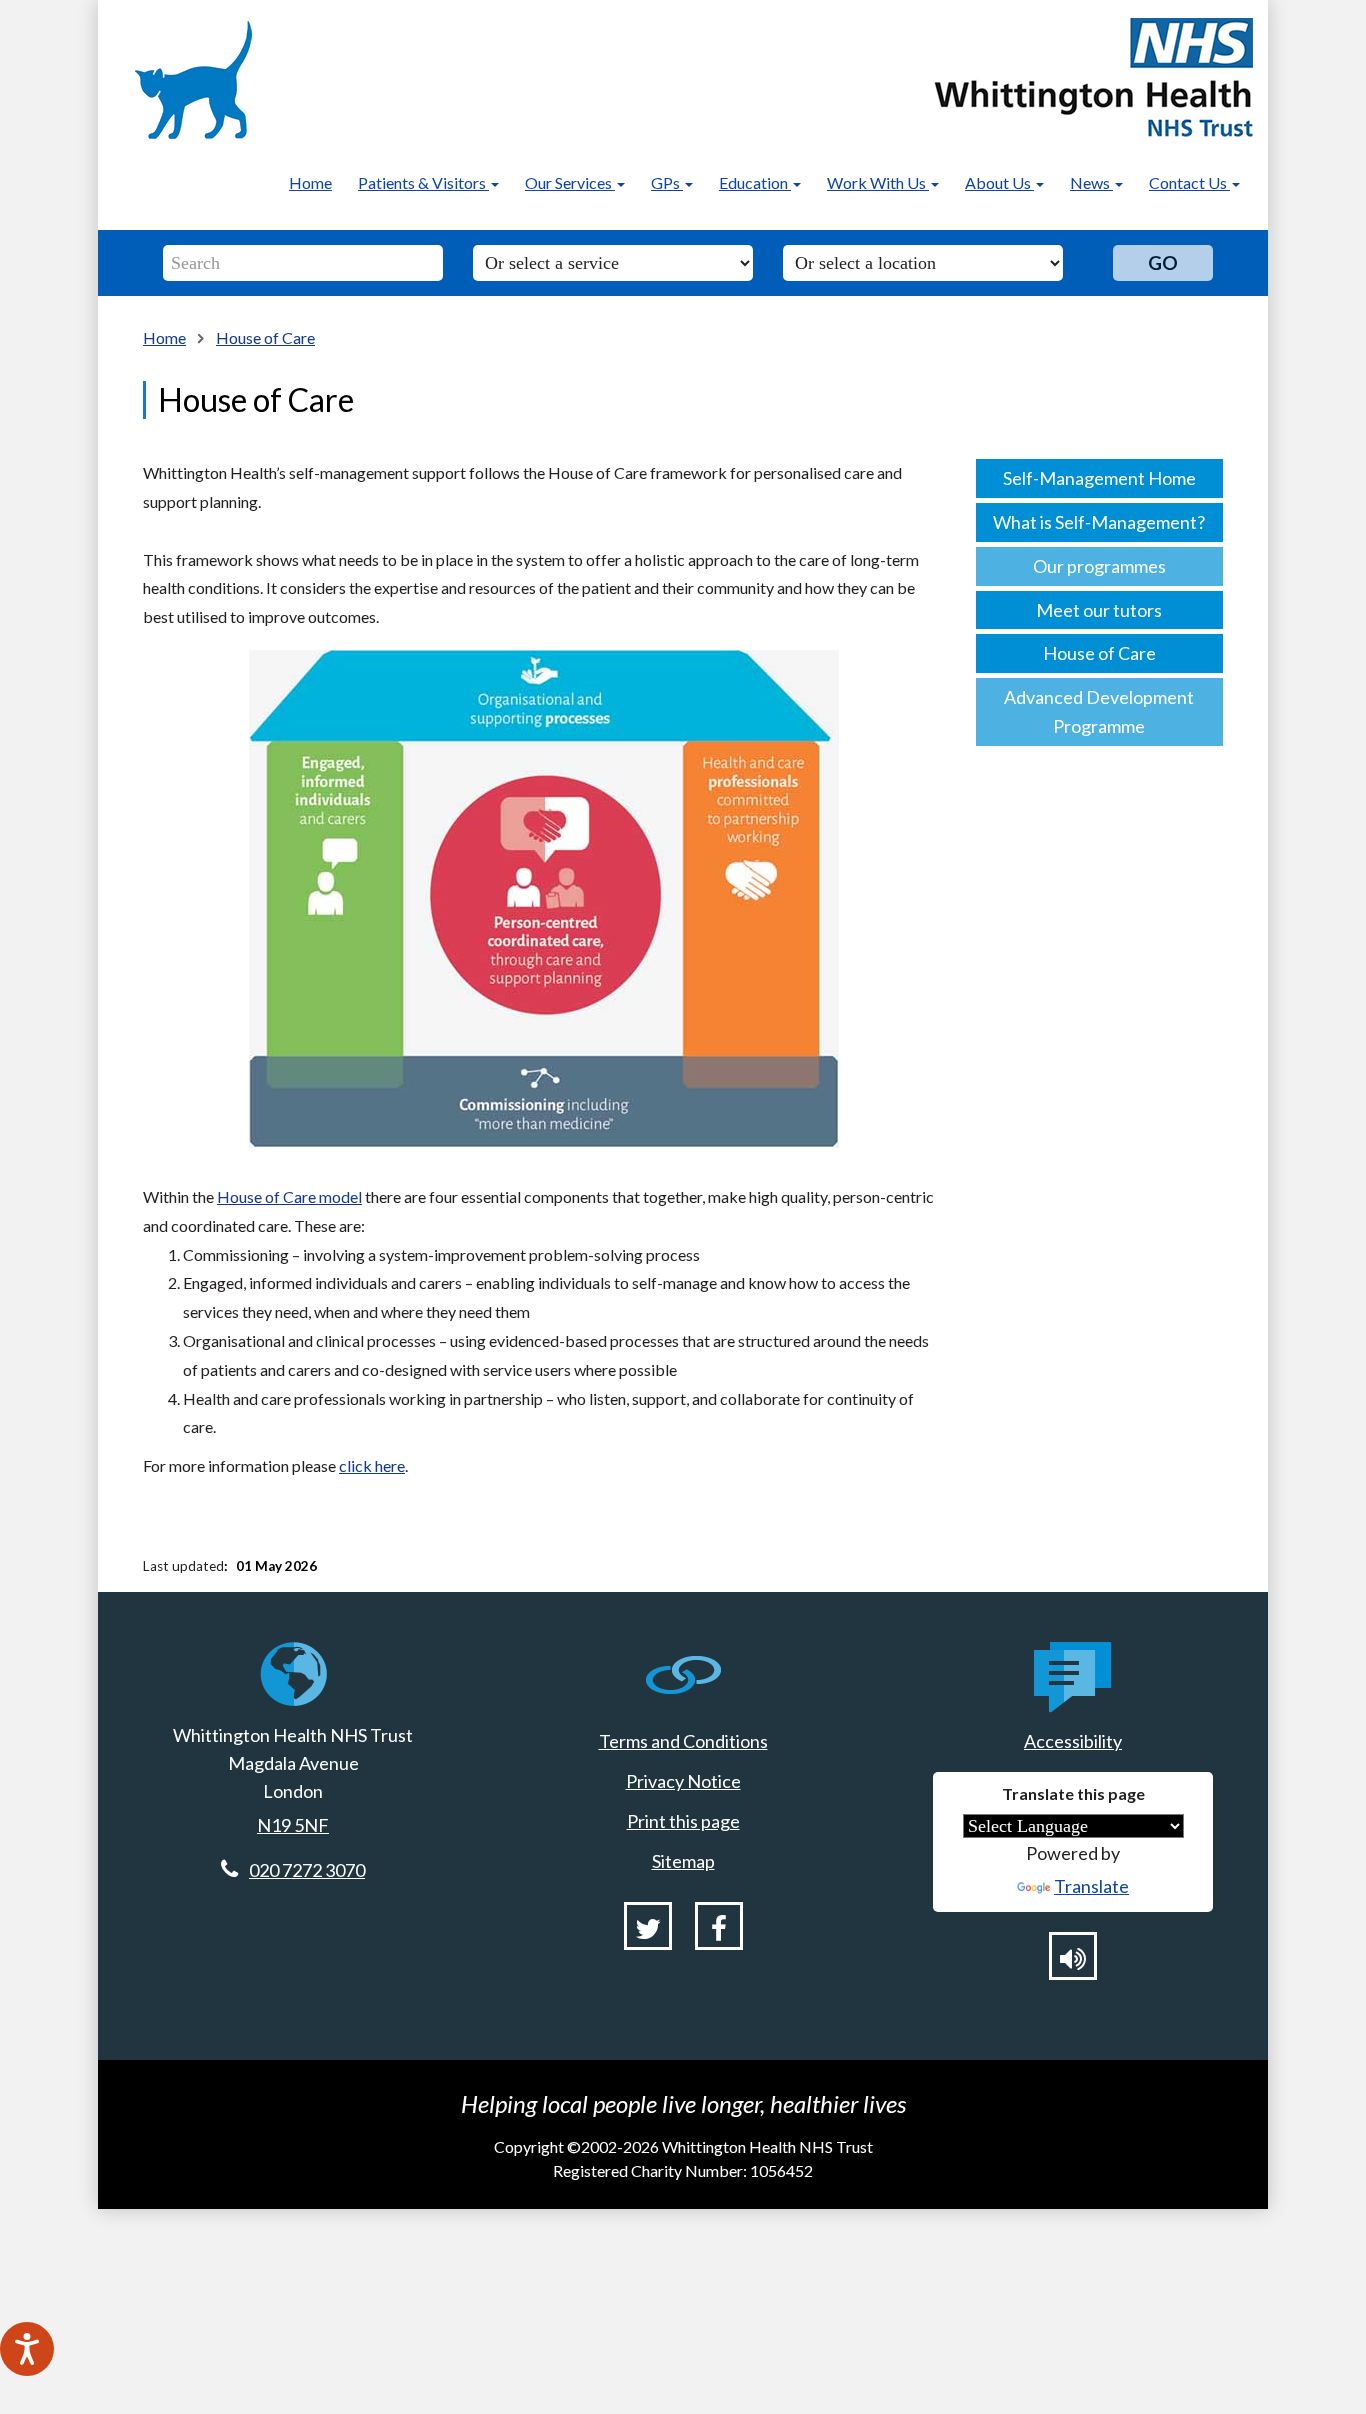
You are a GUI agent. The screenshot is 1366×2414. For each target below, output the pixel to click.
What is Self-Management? (1099, 522)
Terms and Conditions (683, 1741)
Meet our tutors (1099, 610)
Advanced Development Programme (1099, 711)
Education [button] (755, 182)
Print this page (683, 1821)
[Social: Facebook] (719, 1926)
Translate (1091, 1886)
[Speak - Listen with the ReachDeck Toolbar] (27, 2349)
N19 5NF (293, 1825)
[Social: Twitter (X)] (648, 1926)
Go (1163, 262)
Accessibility (1073, 1741)
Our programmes (1099, 566)
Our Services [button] (570, 182)
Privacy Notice (683, 1781)
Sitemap (683, 1861)
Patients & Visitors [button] (423, 182)
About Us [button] (999, 182)
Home (310, 182)
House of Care (265, 337)
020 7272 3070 (307, 1870)
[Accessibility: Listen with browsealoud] (1073, 1956)
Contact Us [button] (1189, 182)
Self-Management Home (1099, 478)
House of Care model (289, 1196)
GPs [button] (667, 182)
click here (372, 1465)
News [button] (1091, 182)
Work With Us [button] (878, 182)
